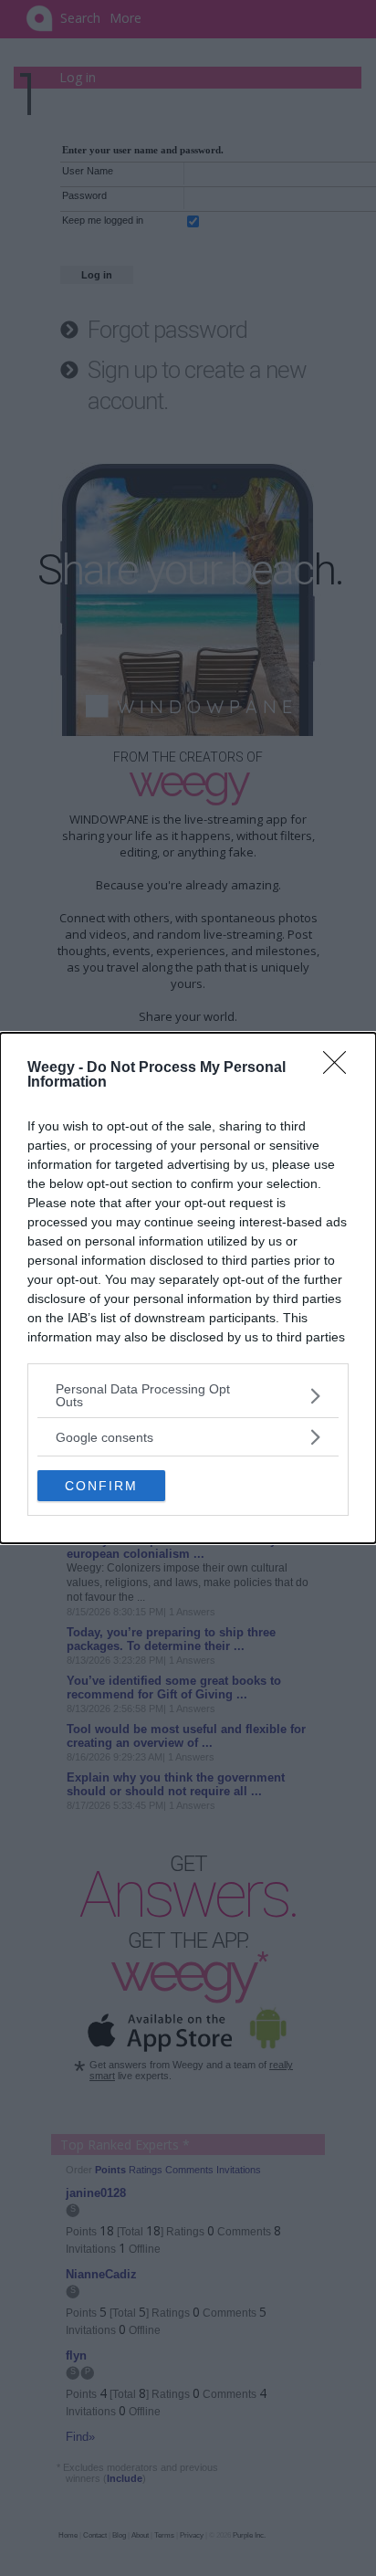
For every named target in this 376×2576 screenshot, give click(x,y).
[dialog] (188, 1288)
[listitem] (188, 1395)
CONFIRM (101, 1486)
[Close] (340, 1068)
